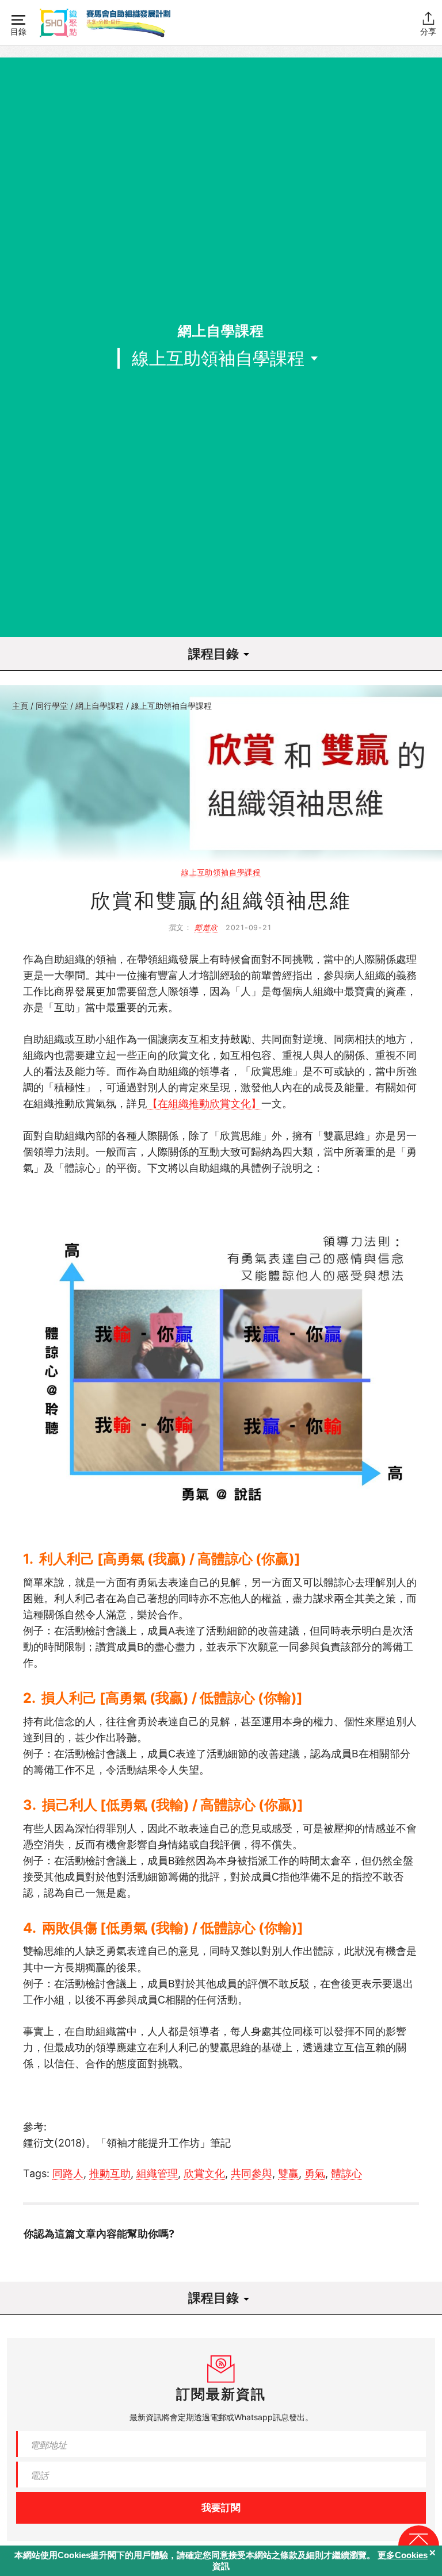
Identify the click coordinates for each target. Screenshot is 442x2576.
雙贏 (288, 2173)
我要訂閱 (221, 2508)
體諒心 (346, 2173)
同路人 (68, 2173)
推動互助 (110, 2173)
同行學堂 (52, 706)
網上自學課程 (100, 706)
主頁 (20, 706)
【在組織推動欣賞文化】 (204, 1103)
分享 (428, 31)
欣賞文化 (204, 2173)
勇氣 (315, 2173)
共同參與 (252, 2173)
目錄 (18, 31)
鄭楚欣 (206, 928)
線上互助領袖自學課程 (172, 706)
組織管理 (157, 2173)
